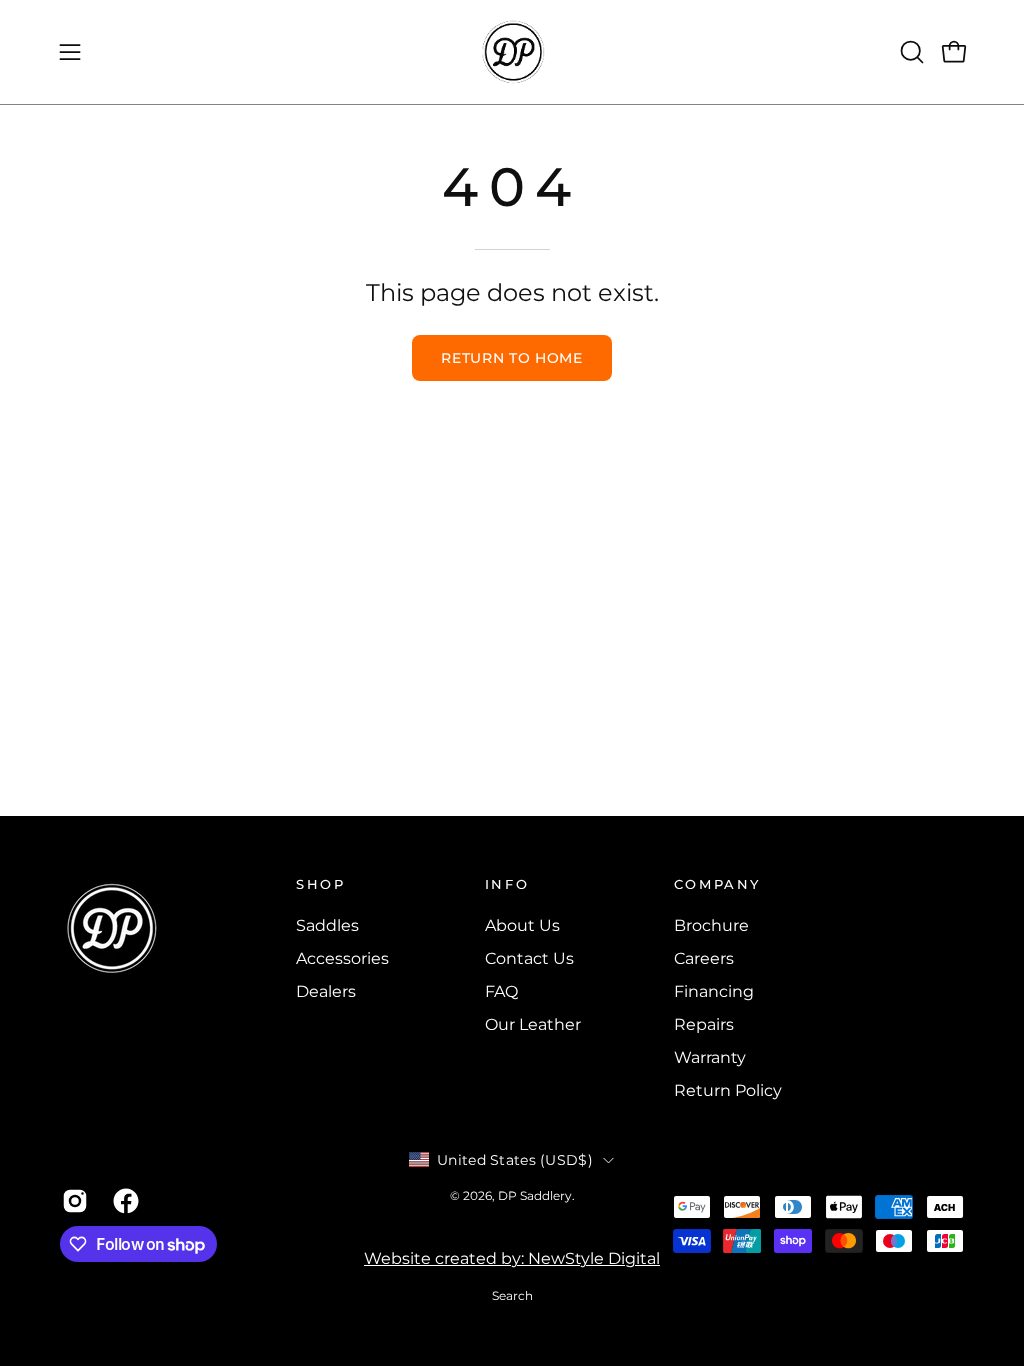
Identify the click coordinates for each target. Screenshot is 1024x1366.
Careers (704, 958)
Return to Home (512, 358)
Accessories (342, 958)
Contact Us (529, 958)
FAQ (501, 991)
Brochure (711, 925)
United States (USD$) (515, 1160)
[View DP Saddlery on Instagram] (72, 1201)
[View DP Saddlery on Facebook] (123, 1201)
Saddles (327, 925)
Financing (714, 991)
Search (512, 1295)
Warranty (710, 1057)
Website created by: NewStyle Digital (512, 1258)
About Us (522, 925)
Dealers (326, 991)
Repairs (704, 1024)
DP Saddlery (535, 1195)
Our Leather (533, 1024)
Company (717, 884)
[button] (910, 52)
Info (507, 884)
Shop (321, 884)
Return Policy (728, 1090)
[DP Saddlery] (512, 52)
